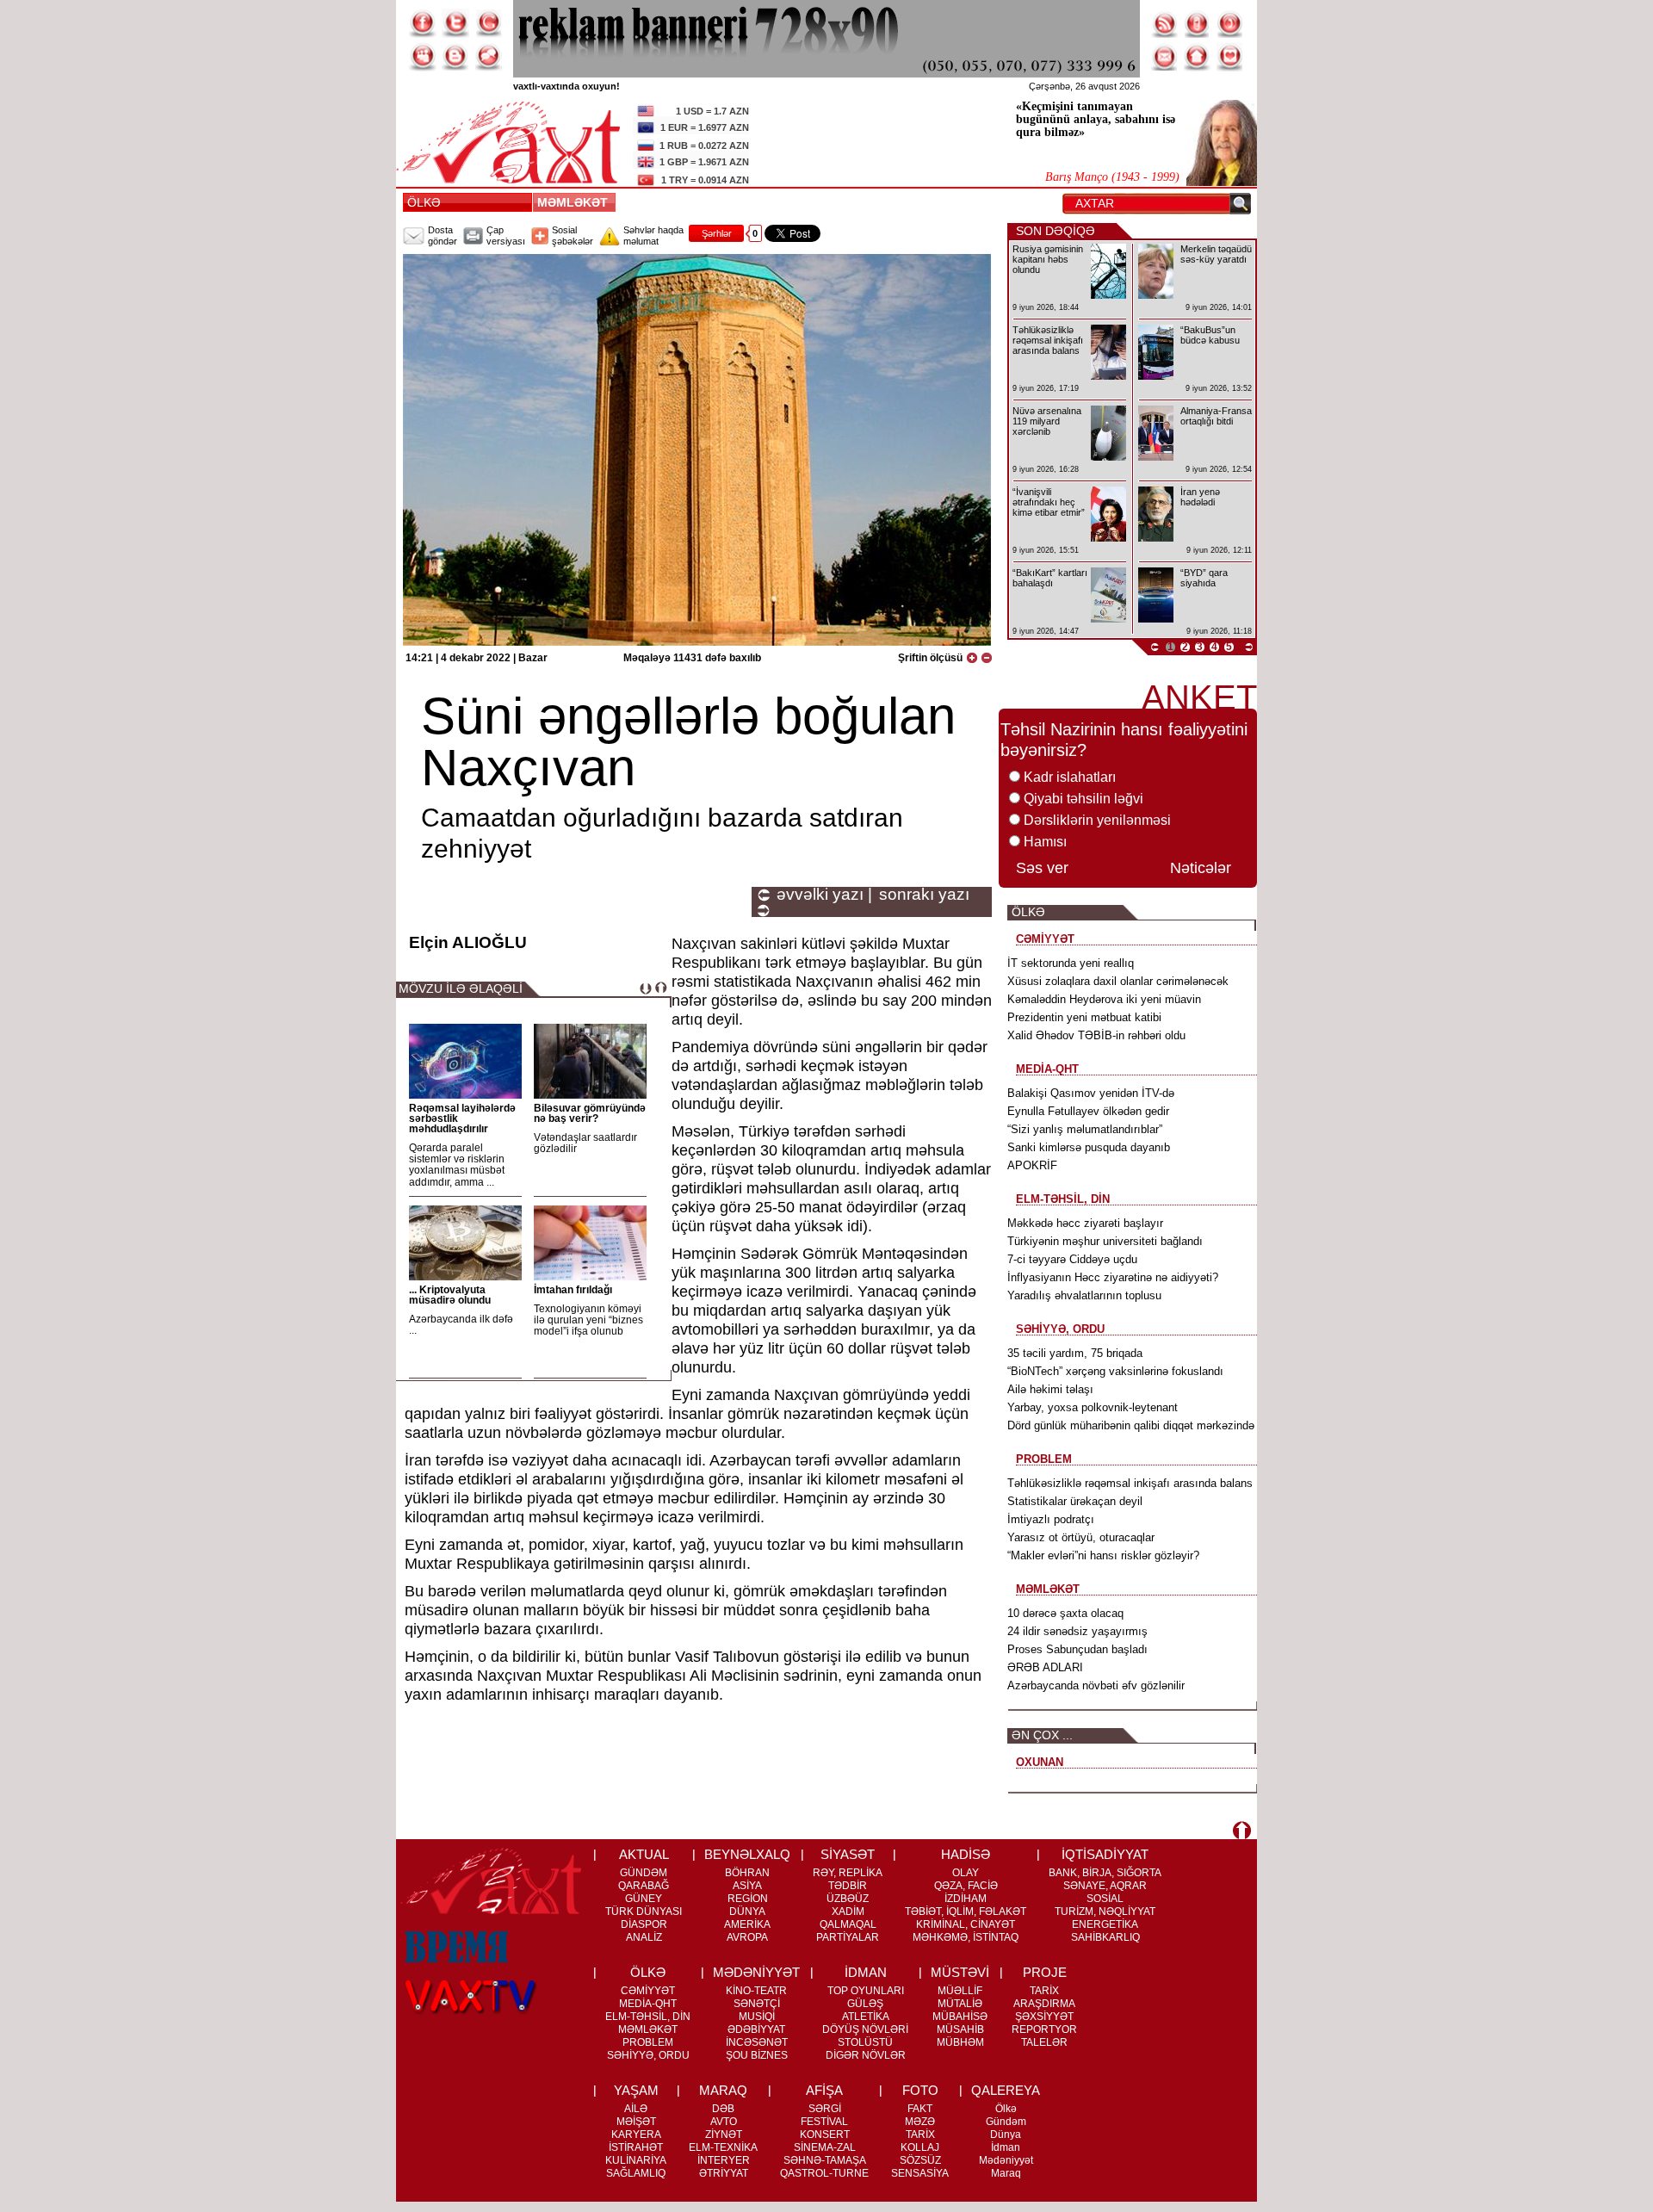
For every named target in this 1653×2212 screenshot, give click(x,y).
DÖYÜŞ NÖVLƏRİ (865, 2029)
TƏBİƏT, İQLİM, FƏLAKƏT (966, 1911)
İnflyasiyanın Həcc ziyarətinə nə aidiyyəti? (1113, 1277)
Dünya (1006, 2135)
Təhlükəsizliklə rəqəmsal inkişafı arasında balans (1130, 1483)
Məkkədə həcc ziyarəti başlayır (1085, 1223)
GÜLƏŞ (865, 2004)
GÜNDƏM (644, 1873)
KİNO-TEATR (756, 1991)
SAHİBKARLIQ (1105, 1937)
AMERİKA (747, 1924)
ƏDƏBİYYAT (756, 2029)
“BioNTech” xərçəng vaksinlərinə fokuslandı (1115, 1371)
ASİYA (747, 1886)
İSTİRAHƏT (636, 2147)
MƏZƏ (920, 2122)
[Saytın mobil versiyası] (1198, 23)
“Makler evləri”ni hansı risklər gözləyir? (1103, 1555)
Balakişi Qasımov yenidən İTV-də (1091, 1093)
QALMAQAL (848, 1924)
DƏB (723, 2109)
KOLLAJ (920, 2147)
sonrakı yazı (924, 895)
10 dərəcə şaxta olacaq (1065, 1613)
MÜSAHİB (960, 2029)
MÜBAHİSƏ (960, 2017)
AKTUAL (644, 1854)
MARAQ (723, 2090)
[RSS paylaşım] (1165, 23)
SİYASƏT (848, 1854)
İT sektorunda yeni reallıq (1071, 963)
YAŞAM (636, 2090)
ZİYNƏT (724, 2135)
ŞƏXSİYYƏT (1044, 2017)
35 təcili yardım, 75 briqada (1075, 1353)
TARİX (1044, 1991)
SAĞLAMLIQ (636, 2173)
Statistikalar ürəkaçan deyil (1075, 1501)
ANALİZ (644, 1937)
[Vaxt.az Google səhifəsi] (488, 23)
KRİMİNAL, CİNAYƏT (966, 1924)
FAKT (920, 2109)
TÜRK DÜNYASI (644, 1911)
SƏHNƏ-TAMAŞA (825, 2160)
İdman (1006, 2147)
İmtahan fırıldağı (573, 1290)
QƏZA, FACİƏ (966, 1886)
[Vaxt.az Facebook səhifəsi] (423, 23)
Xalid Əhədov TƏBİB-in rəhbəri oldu (1096, 1035)
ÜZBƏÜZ (848, 1899)
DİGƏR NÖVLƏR (866, 2055)
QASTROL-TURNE (824, 2173)
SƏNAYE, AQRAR (1105, 1886)
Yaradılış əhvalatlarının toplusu (1084, 1295)
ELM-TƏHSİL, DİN (648, 2017)
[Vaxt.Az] (1230, 57)
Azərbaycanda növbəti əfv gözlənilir (1096, 1685)
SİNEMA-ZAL (825, 2147)
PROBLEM (648, 2042)
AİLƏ (636, 2109)
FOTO (920, 2090)
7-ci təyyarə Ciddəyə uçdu (1072, 1259)
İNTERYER (724, 2160)
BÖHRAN (747, 1873)
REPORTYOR (1044, 2029)
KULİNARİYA (636, 2160)
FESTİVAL (824, 2122)
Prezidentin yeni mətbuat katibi (1084, 1017)
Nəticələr (1201, 868)
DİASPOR (644, 1924)
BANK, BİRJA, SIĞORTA (1105, 1873)
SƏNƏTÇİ (757, 2004)
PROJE (1045, 1972)
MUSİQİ (757, 2017)
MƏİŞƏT (636, 2122)
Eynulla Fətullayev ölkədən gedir (1088, 1111)
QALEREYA (1006, 2090)
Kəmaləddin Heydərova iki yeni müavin (1104, 999)
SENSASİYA (920, 2173)
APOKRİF (1032, 1165)
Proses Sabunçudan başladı (1077, 1649)
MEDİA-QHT (648, 2004)
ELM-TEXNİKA (723, 2147)
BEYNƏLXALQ (747, 1854)
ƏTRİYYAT (724, 2173)
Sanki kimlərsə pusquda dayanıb (1089, 1147)
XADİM (848, 1911)
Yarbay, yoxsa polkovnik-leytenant (1093, 1407)
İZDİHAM (966, 1899)
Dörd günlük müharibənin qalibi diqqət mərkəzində (1131, 1425)
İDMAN (866, 1972)
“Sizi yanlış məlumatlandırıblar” (1085, 1129)
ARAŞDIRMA (1044, 2004)
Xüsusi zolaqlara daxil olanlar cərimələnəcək (1118, 981)
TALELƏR (1044, 2042)
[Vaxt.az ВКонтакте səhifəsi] (455, 57)
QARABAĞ (644, 1886)
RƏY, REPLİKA (848, 1873)
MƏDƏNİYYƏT (756, 1972)
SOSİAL (1105, 1899)
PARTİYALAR (848, 1937)
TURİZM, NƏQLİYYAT (1105, 1911)
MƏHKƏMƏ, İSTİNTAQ (966, 1937)
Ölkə (1006, 2109)
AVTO (724, 2122)
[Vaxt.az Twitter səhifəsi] (455, 23)
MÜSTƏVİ (960, 1972)
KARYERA (636, 2135)
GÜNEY (644, 1899)
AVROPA (747, 1937)
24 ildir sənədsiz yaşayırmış (1077, 1631)
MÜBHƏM (960, 2042)
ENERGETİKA (1105, 1924)
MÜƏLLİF (960, 1991)
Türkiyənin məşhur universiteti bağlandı (1105, 1241)
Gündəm (1006, 2122)
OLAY (966, 1873)
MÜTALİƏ (960, 2004)
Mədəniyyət (1006, 2160)
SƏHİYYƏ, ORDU (648, 2055)
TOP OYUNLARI (866, 1991)
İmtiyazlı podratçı (1051, 1519)
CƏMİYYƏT (648, 1991)
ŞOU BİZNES (757, 2055)
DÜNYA (747, 1911)
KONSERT (825, 2135)
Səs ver (1042, 868)
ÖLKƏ (424, 202)
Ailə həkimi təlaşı (1050, 1389)
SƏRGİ (825, 2109)
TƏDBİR (848, 1886)
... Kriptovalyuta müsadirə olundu (450, 1295)
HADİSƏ (966, 1854)
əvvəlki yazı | (824, 895)
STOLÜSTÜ (865, 2042)
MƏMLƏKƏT (576, 202)
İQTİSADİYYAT (1105, 1854)
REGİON (748, 1899)
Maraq (1006, 2173)
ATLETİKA (866, 2017)
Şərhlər (717, 233)
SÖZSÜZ (920, 2160)
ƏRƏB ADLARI (1045, 1667)
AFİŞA (824, 2090)
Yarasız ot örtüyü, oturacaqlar (1081, 1537)
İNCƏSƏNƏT (757, 2042)
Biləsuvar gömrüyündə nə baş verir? (590, 1113)
